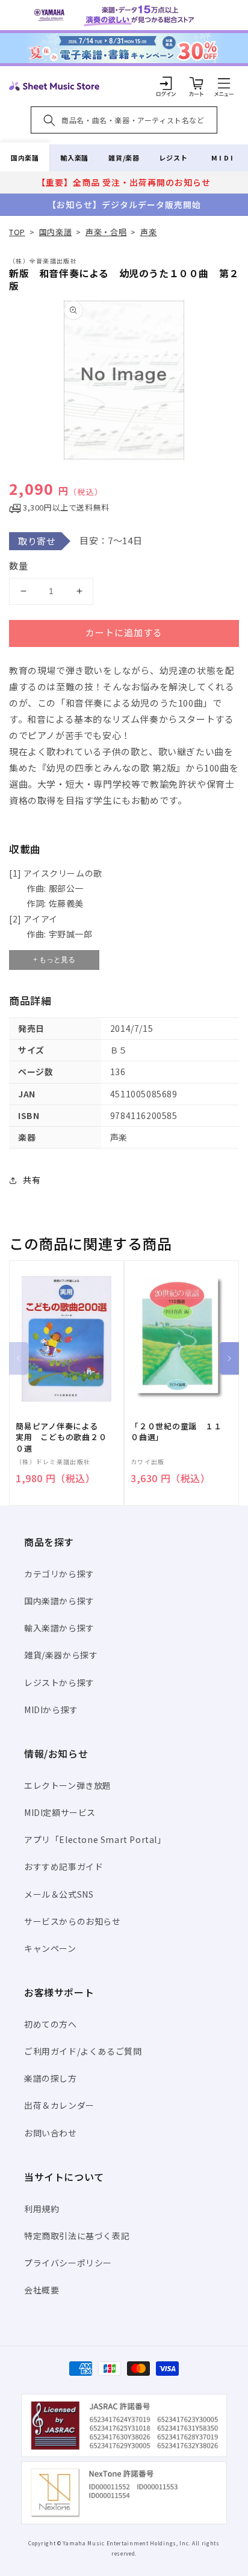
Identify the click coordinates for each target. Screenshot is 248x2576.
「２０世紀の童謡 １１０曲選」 (176, 1432)
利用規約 (42, 2209)
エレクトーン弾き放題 (68, 1785)
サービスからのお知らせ (73, 1921)
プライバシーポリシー (68, 2263)
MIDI (223, 158)
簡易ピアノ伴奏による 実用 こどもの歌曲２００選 (61, 1437)
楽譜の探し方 (51, 2078)
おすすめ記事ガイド (64, 1866)
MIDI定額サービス (60, 1812)
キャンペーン (50, 1948)
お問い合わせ (51, 2133)
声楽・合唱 (106, 232)
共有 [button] (32, 1180)
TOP (17, 232)
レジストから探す (59, 1682)
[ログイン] (166, 83)
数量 (19, 566)
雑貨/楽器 (124, 158)
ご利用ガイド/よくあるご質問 (83, 2051)
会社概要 (42, 2290)
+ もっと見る (54, 960)
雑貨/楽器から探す (61, 1655)
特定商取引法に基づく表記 (77, 2236)
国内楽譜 (25, 158)
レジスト (173, 158)
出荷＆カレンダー (59, 2105)
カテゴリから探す (59, 1574)
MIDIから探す (51, 1710)
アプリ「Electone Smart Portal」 (95, 1839)
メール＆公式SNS (59, 1894)
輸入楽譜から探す (59, 1628)
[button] (224, 83)
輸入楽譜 (74, 158)
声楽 (148, 232)
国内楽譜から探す (59, 1601)
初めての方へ (51, 2024)
